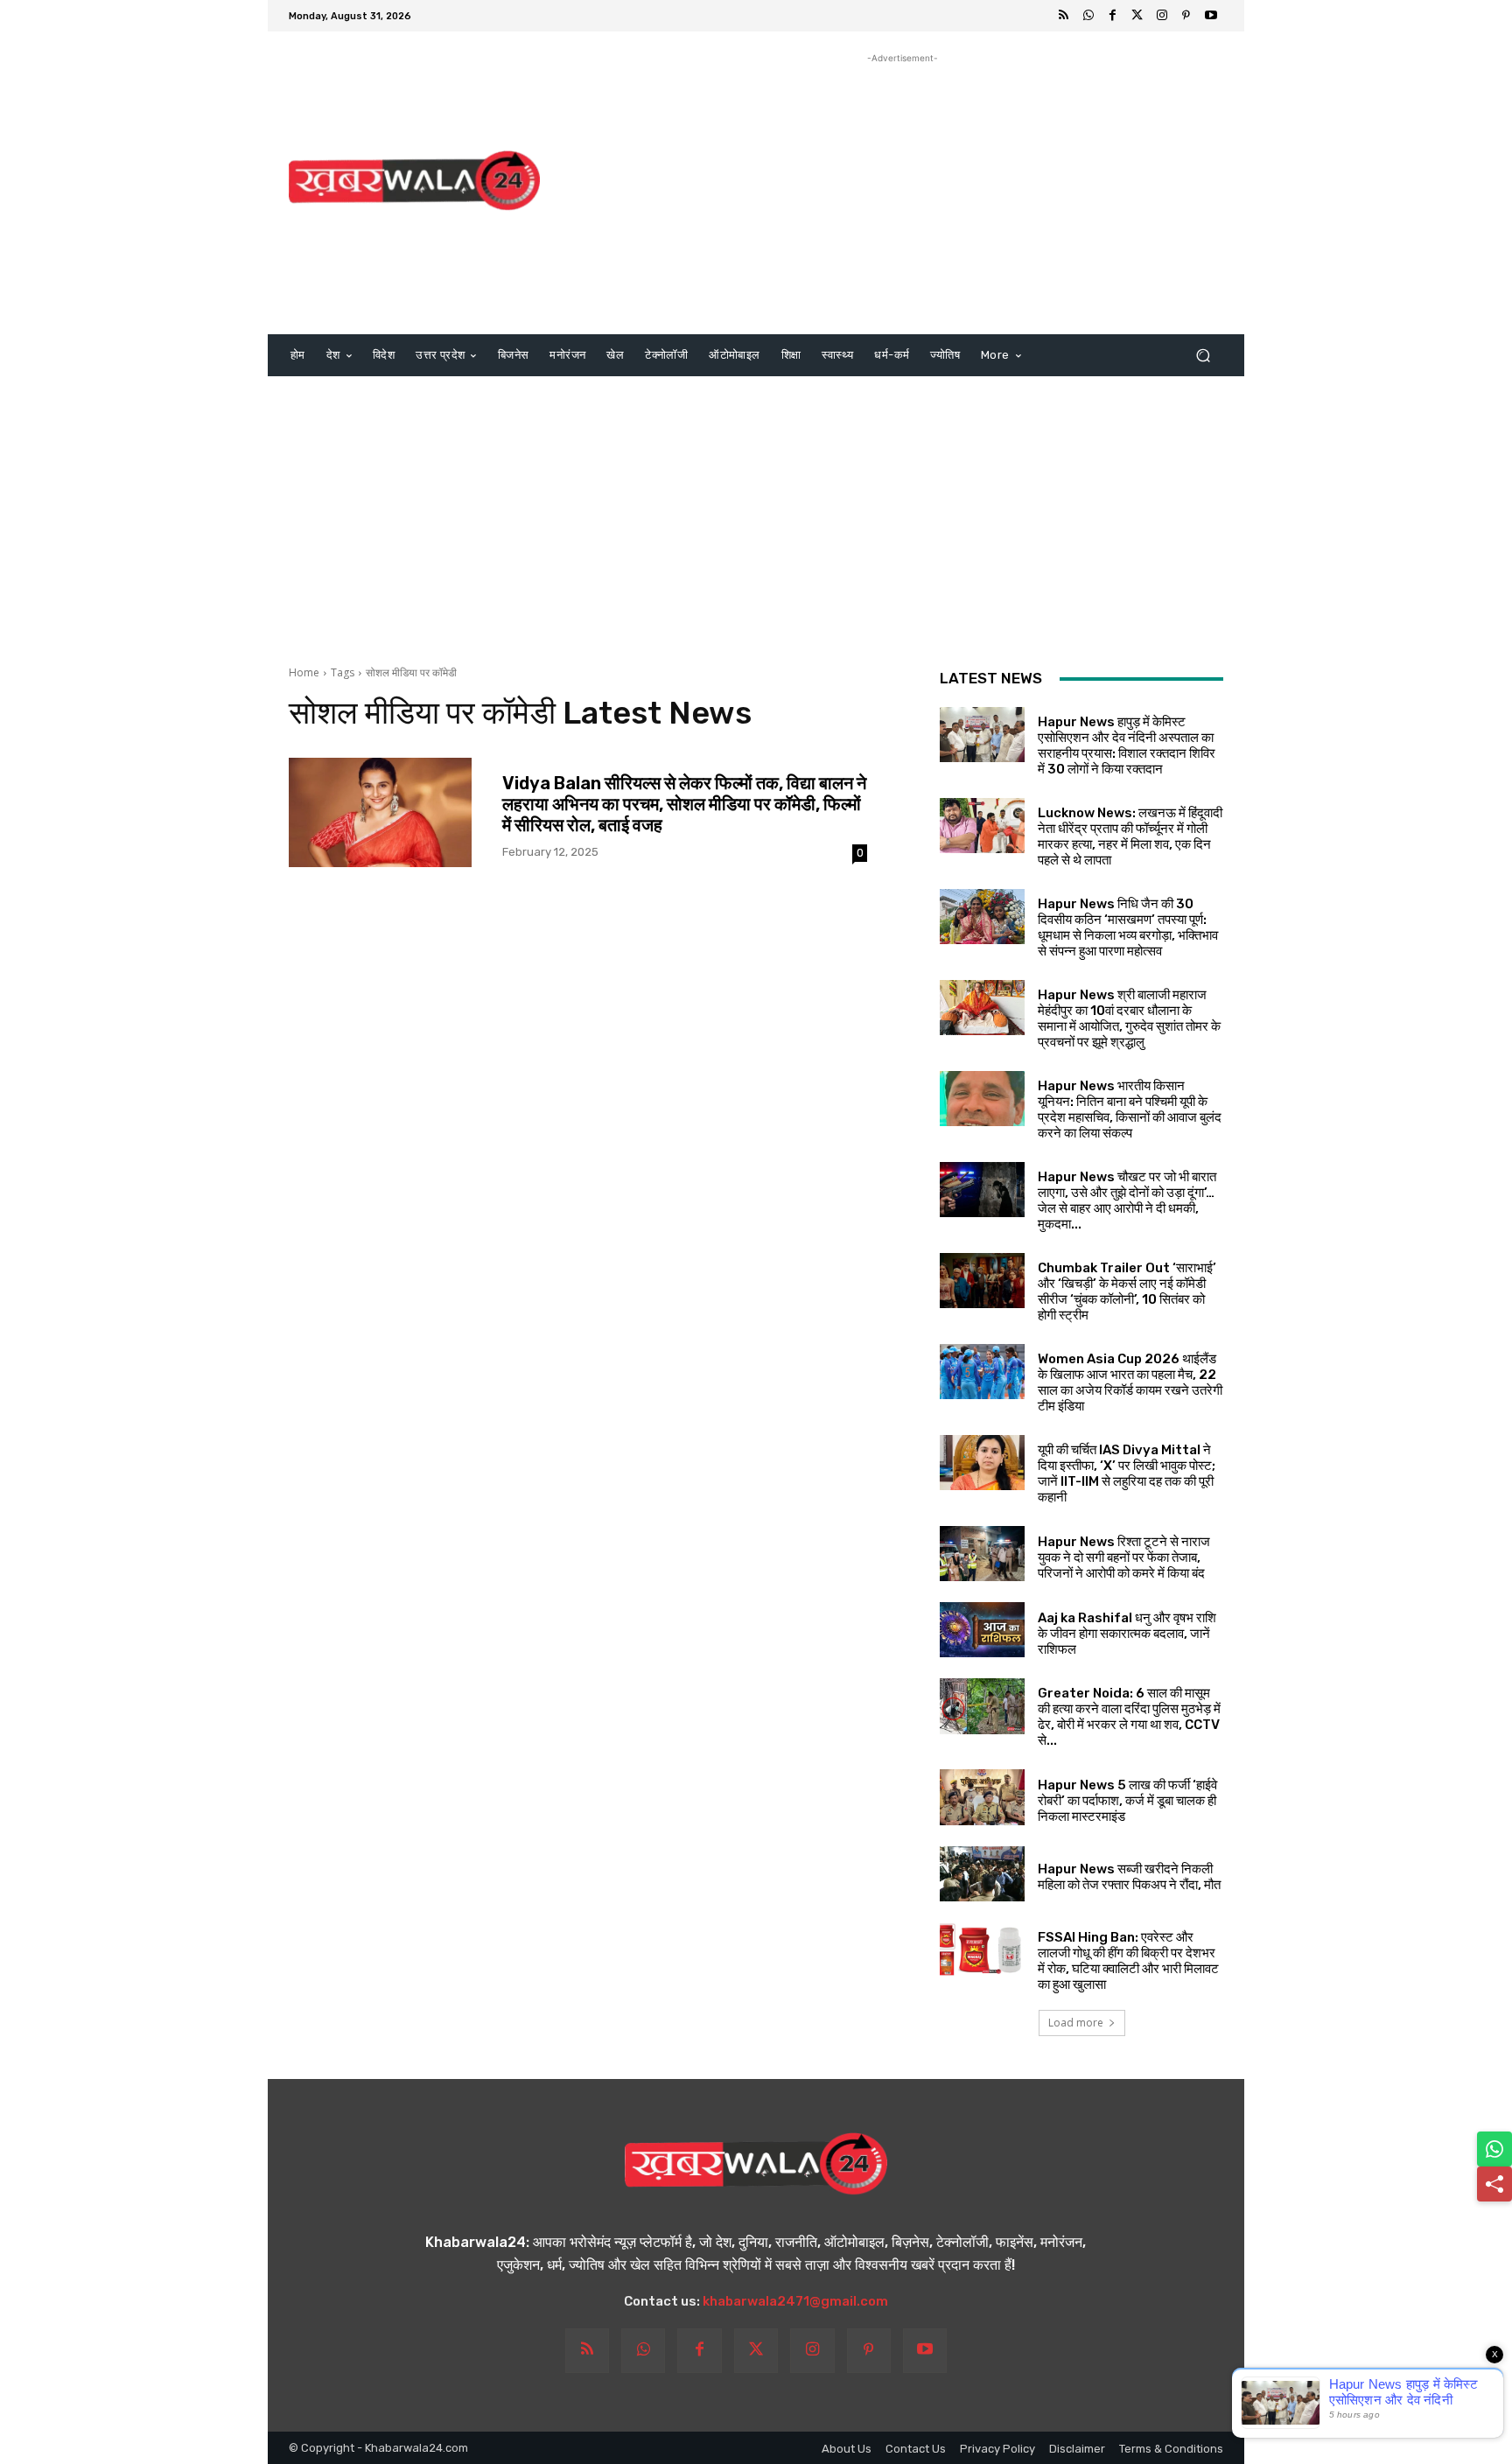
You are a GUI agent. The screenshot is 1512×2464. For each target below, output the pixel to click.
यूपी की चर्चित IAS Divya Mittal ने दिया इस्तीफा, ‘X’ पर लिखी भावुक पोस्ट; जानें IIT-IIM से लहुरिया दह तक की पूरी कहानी (1127, 1473)
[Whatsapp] (1088, 16)
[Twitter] (1137, 16)
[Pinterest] (1186, 16)
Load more (1076, 2023)
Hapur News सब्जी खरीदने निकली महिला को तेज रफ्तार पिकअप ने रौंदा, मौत (1129, 1877)
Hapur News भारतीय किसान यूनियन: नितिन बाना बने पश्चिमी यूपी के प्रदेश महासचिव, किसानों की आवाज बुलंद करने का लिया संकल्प (1130, 1109)
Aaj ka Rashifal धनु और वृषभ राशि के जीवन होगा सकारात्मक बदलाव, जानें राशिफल (1127, 1634)
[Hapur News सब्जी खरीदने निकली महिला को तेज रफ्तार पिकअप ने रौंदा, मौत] (982, 1874)
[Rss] (1064, 16)
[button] (1203, 356)
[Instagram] (1162, 16)
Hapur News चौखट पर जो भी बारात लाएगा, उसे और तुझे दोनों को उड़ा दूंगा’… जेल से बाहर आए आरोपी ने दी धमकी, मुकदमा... (1127, 1200)
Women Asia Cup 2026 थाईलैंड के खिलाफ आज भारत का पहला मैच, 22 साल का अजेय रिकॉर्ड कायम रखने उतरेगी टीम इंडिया (1130, 1382)
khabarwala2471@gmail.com (795, 2301)
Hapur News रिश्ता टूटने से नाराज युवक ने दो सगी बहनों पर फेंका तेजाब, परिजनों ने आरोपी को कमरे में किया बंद (1124, 1557)
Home (304, 672)
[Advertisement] (903, 190)
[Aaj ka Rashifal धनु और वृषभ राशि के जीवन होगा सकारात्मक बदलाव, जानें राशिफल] (982, 1630)
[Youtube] (1211, 16)
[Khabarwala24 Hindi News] (414, 181)
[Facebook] (1113, 16)
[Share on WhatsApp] (1494, 2149)
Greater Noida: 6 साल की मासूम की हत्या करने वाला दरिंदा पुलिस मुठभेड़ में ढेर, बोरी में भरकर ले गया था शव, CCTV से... (1129, 1717)
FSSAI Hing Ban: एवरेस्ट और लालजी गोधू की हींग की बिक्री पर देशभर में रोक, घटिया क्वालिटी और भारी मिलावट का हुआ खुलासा (1128, 1961)
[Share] (1494, 2184)
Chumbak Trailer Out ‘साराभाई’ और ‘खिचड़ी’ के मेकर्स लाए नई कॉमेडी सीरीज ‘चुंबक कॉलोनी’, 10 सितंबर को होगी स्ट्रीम (1127, 1291)
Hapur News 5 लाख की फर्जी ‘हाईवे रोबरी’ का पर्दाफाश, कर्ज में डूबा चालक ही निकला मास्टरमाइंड (1127, 1801)
